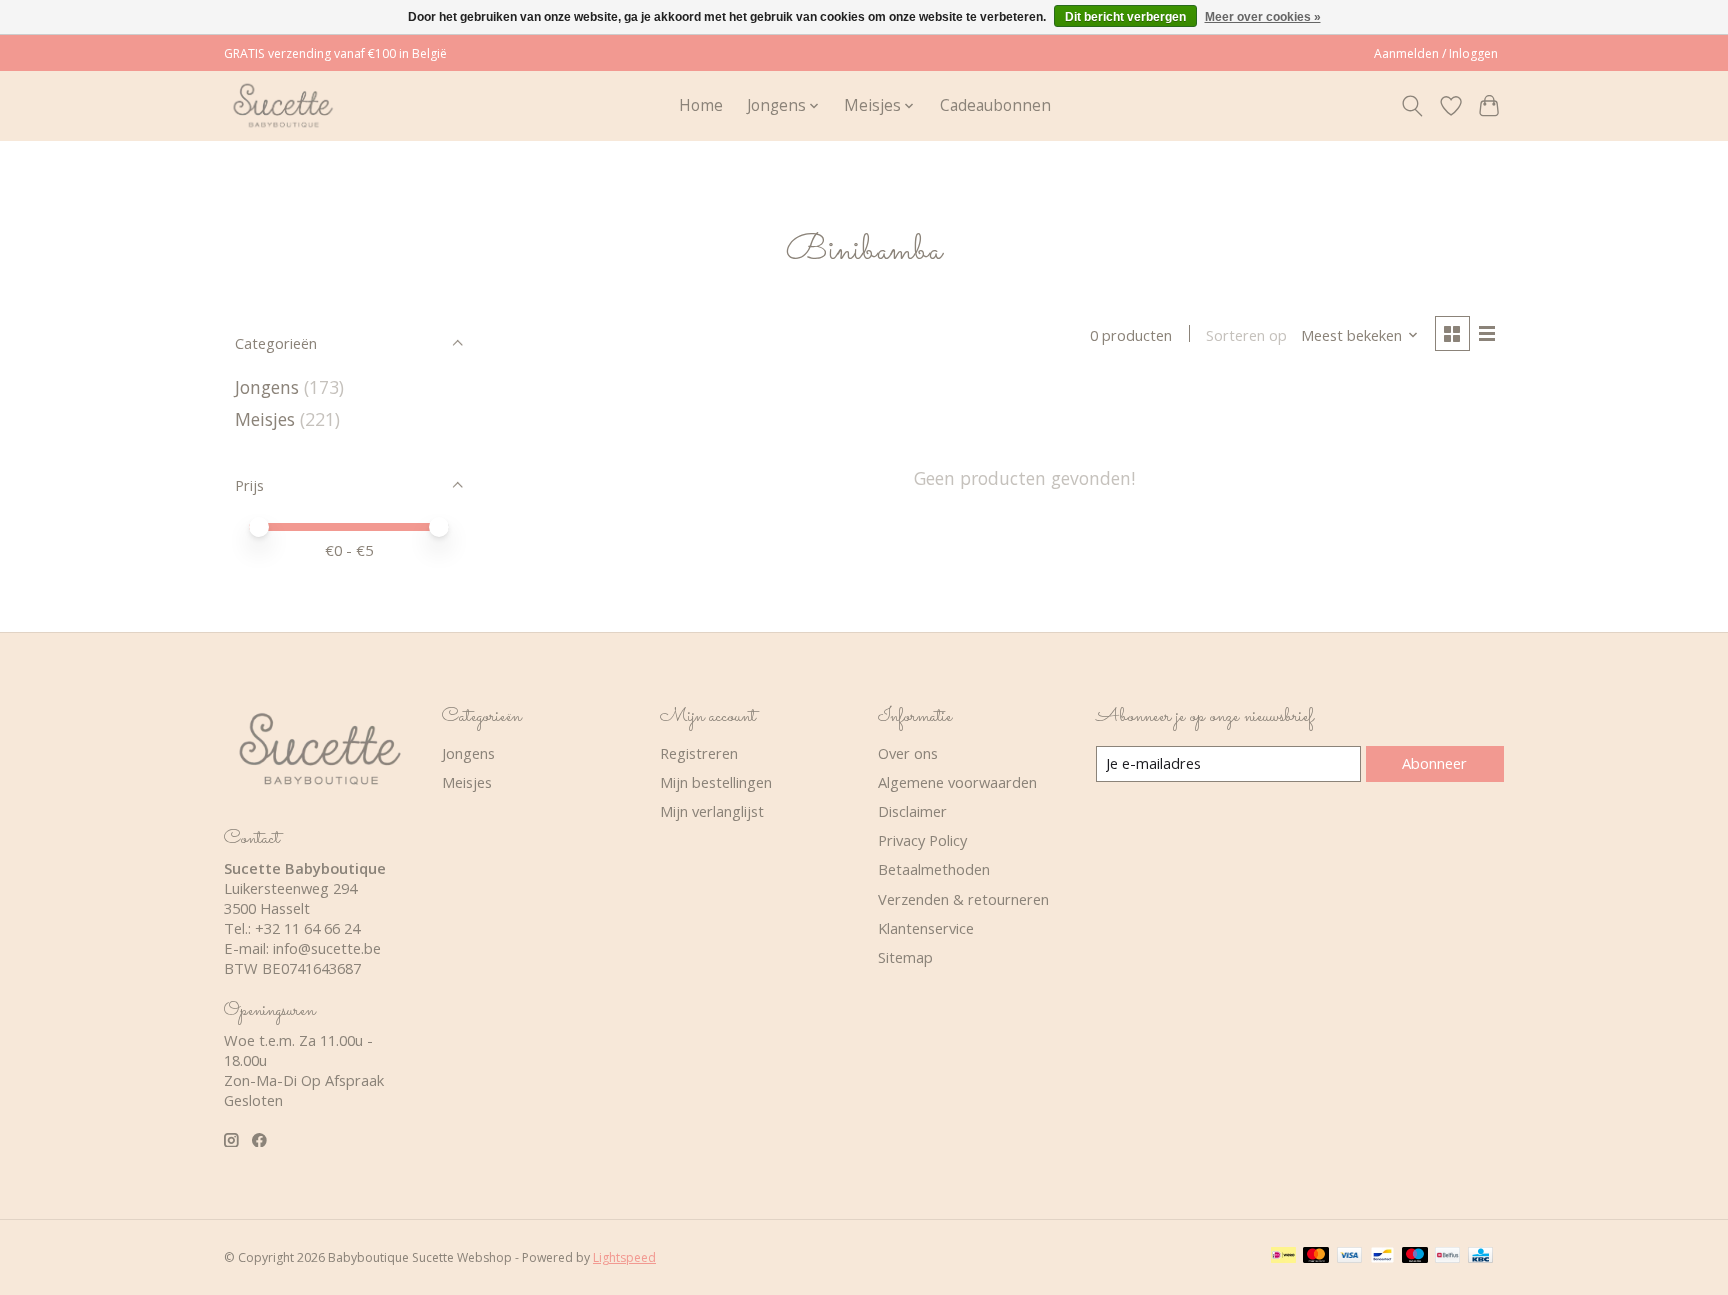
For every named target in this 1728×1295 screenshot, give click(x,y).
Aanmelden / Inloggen (1436, 53)
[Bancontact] (1382, 1257)
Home (701, 105)
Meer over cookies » (1263, 17)
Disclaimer (912, 811)
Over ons (908, 753)
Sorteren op (1246, 335)
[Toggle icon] (1412, 106)
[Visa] (1350, 1257)
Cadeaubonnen (995, 105)
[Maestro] (1415, 1257)
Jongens (267, 387)
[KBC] (1480, 1257)
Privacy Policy (922, 840)
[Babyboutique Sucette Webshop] (282, 105)
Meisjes (265, 419)
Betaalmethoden (934, 869)
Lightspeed (624, 1257)
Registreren (699, 753)
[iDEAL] (1283, 1257)
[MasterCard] (1316, 1257)
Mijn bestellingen (716, 782)
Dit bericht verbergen (1125, 17)
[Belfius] (1447, 1257)
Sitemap (905, 957)
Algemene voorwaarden (957, 782)
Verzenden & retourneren (963, 899)
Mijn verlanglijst (712, 811)
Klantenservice (926, 928)
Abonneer (1434, 763)
